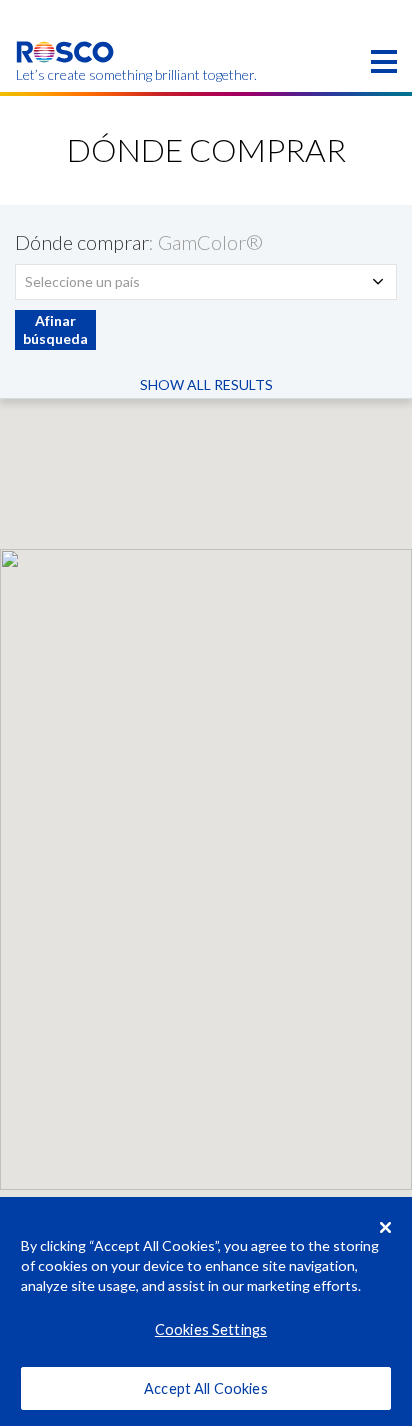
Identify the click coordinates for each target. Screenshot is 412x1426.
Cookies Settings (211, 1329)
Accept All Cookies (206, 1388)
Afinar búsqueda (55, 329)
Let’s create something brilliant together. (65, 75)
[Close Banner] (386, 1227)
